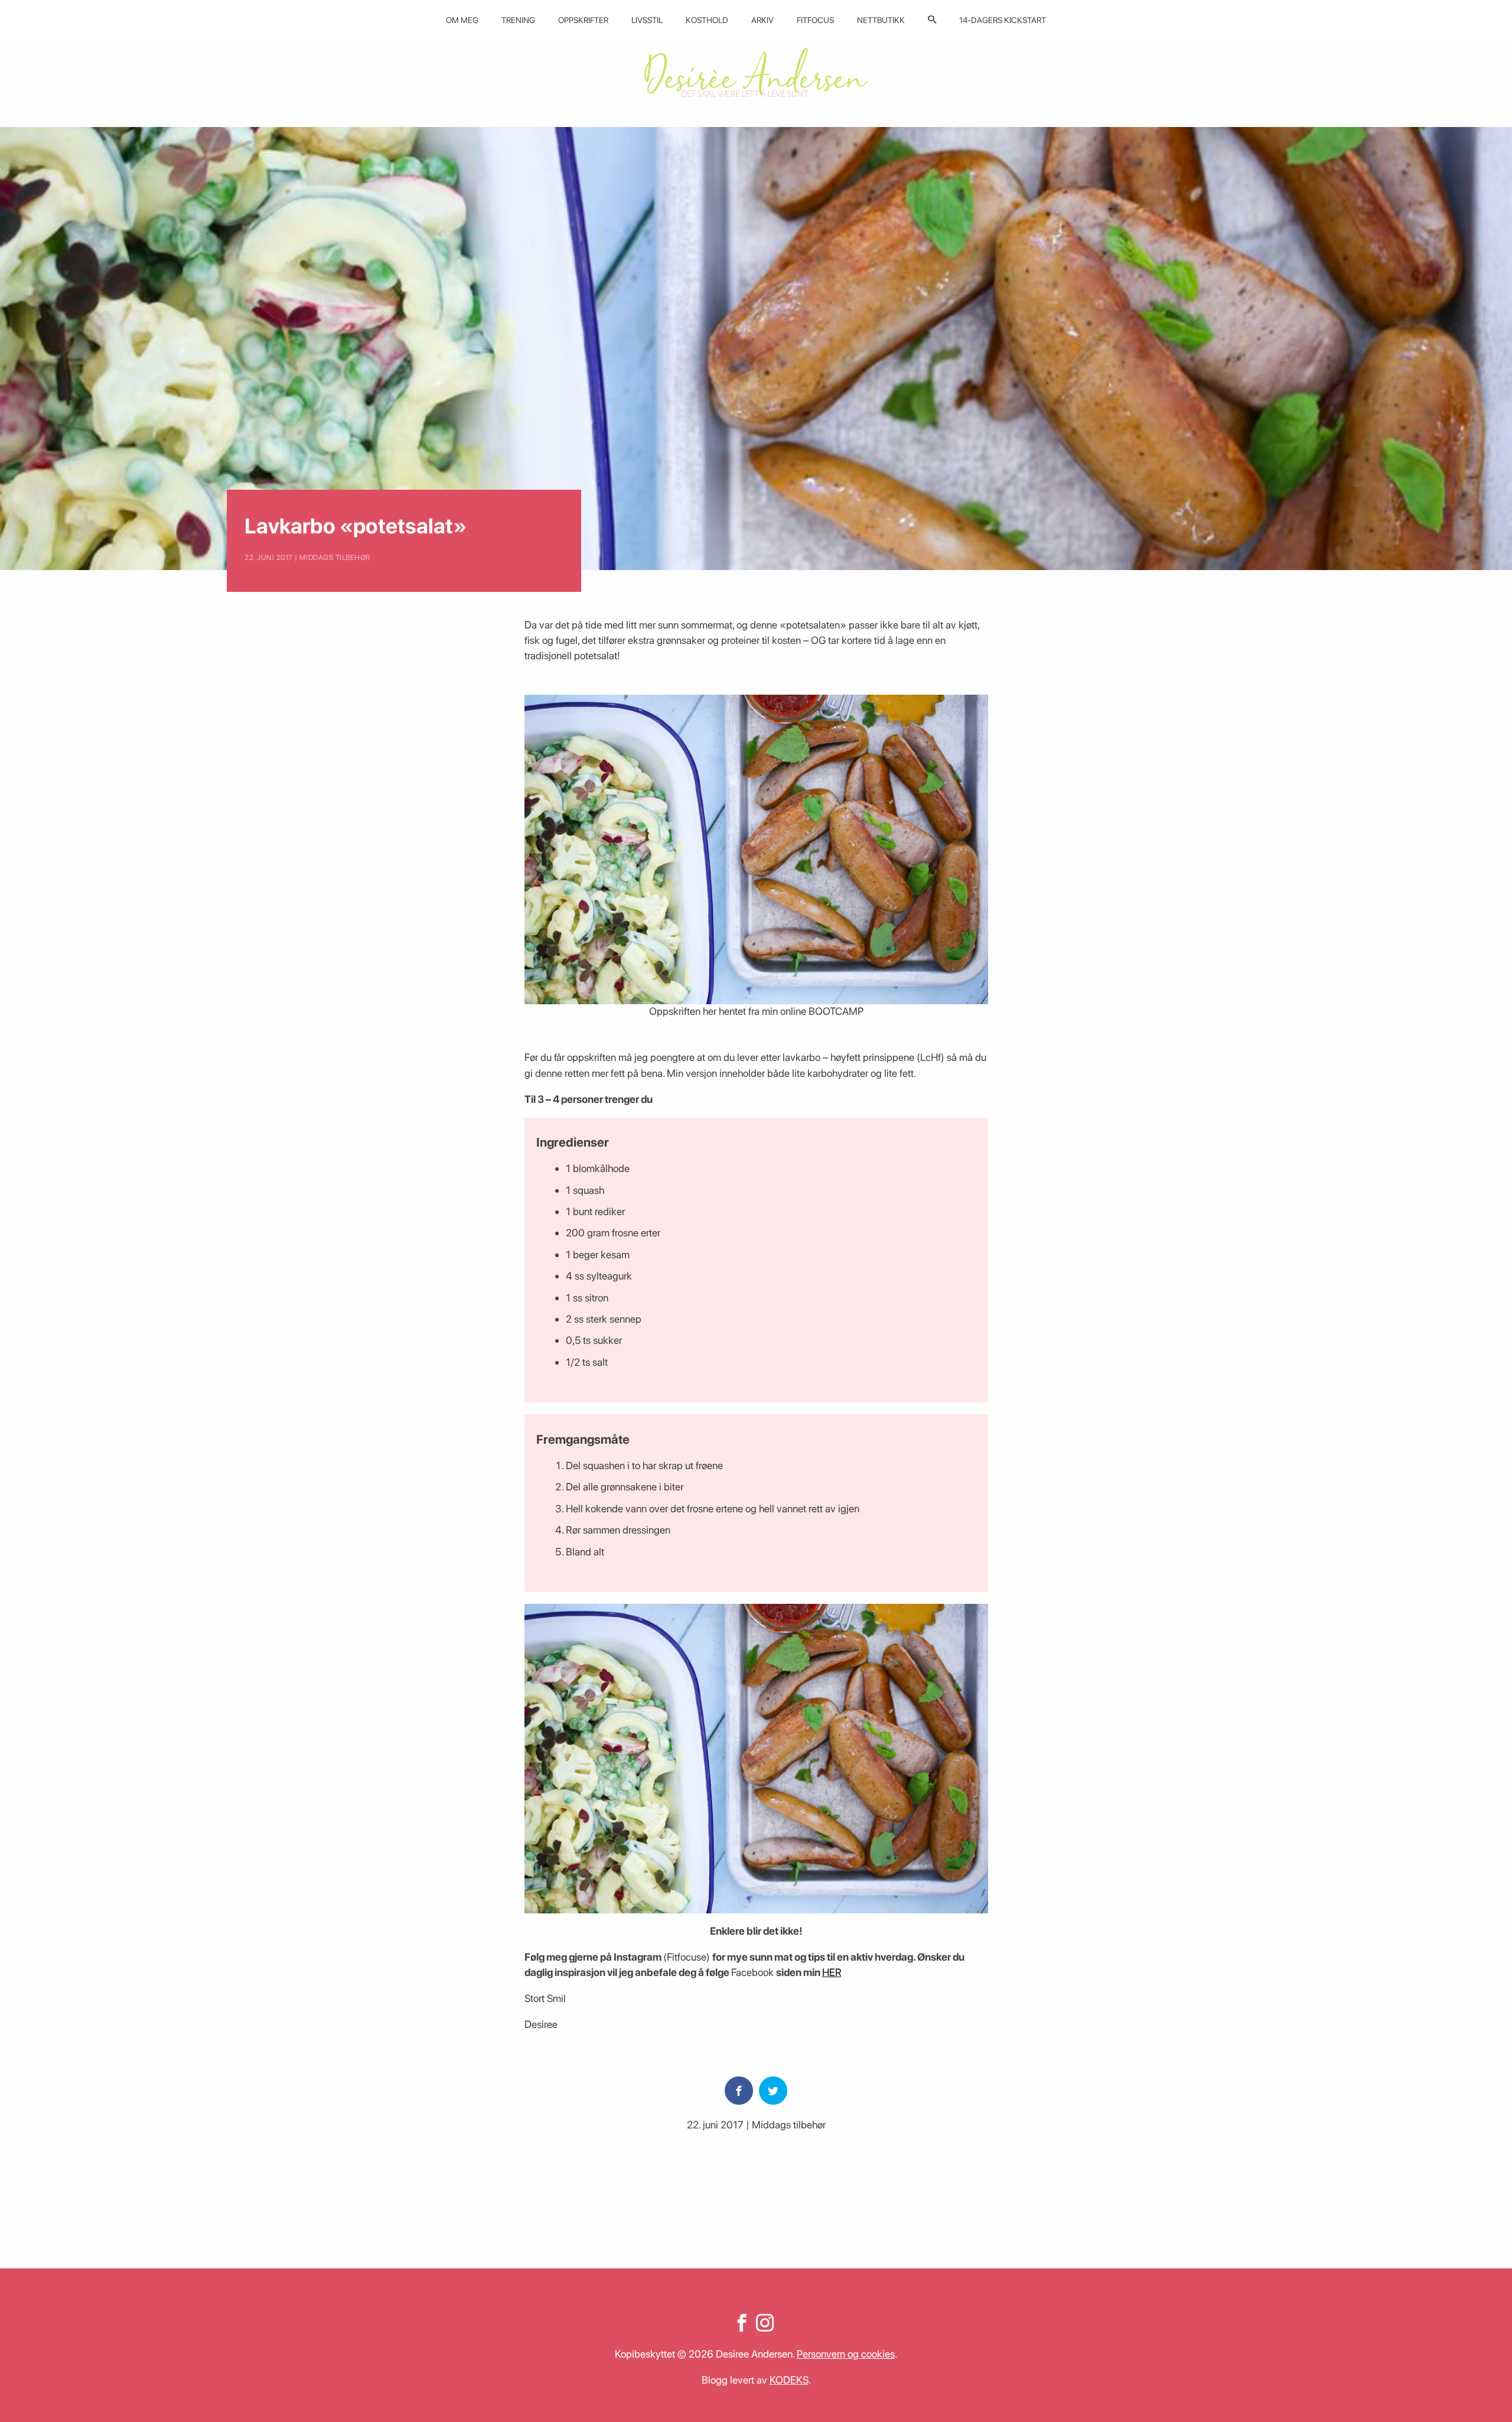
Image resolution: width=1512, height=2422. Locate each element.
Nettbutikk (881, 20)
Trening (518, 20)
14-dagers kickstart (1003, 20)
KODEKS (789, 2380)
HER (832, 1972)
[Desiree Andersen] (756, 72)
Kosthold (707, 20)
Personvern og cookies (846, 2354)
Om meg (462, 20)
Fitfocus (815, 20)
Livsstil (647, 20)
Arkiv (762, 20)
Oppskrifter (583, 20)
